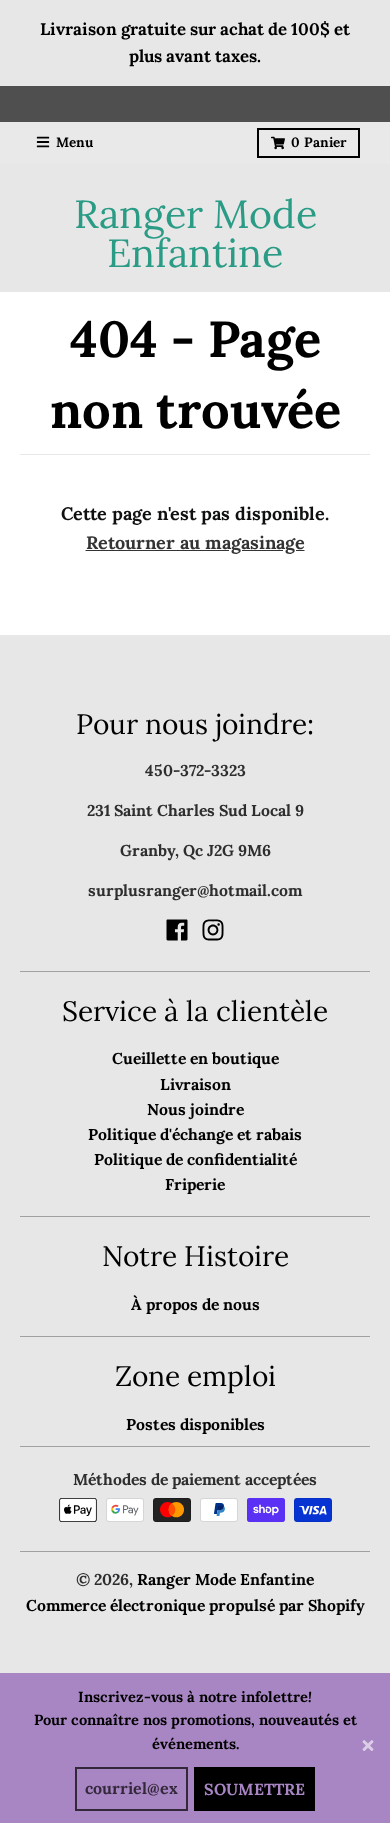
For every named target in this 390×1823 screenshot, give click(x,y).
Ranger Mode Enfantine (195, 233)
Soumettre (254, 1789)
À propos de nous (195, 1304)
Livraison (195, 1084)
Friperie (195, 1184)
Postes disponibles (195, 1424)
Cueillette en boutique (195, 1058)
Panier (318, 142)
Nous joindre (195, 1109)
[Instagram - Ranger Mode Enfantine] (213, 930)
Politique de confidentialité (195, 1159)
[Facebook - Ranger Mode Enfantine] (177, 930)
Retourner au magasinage (195, 542)
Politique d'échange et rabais (195, 1134)
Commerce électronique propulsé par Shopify (195, 1605)
